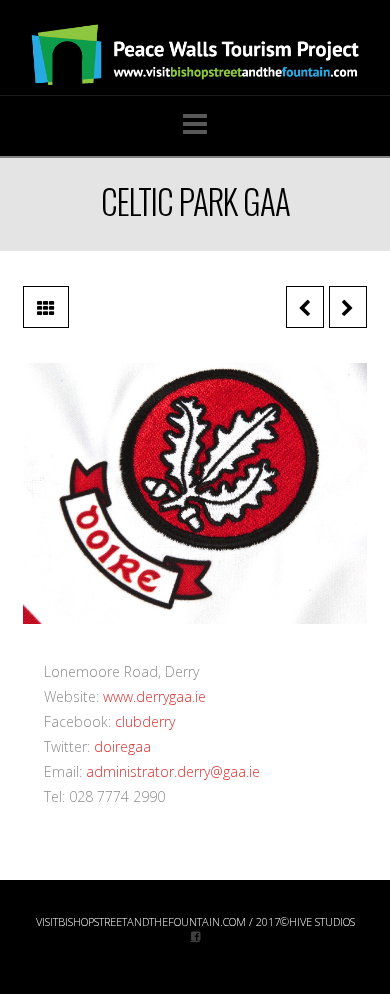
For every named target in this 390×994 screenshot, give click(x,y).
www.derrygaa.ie (154, 696)
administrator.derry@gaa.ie (173, 771)
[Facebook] (195, 935)
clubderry (145, 721)
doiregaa (122, 746)
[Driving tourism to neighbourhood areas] (194, 55)
